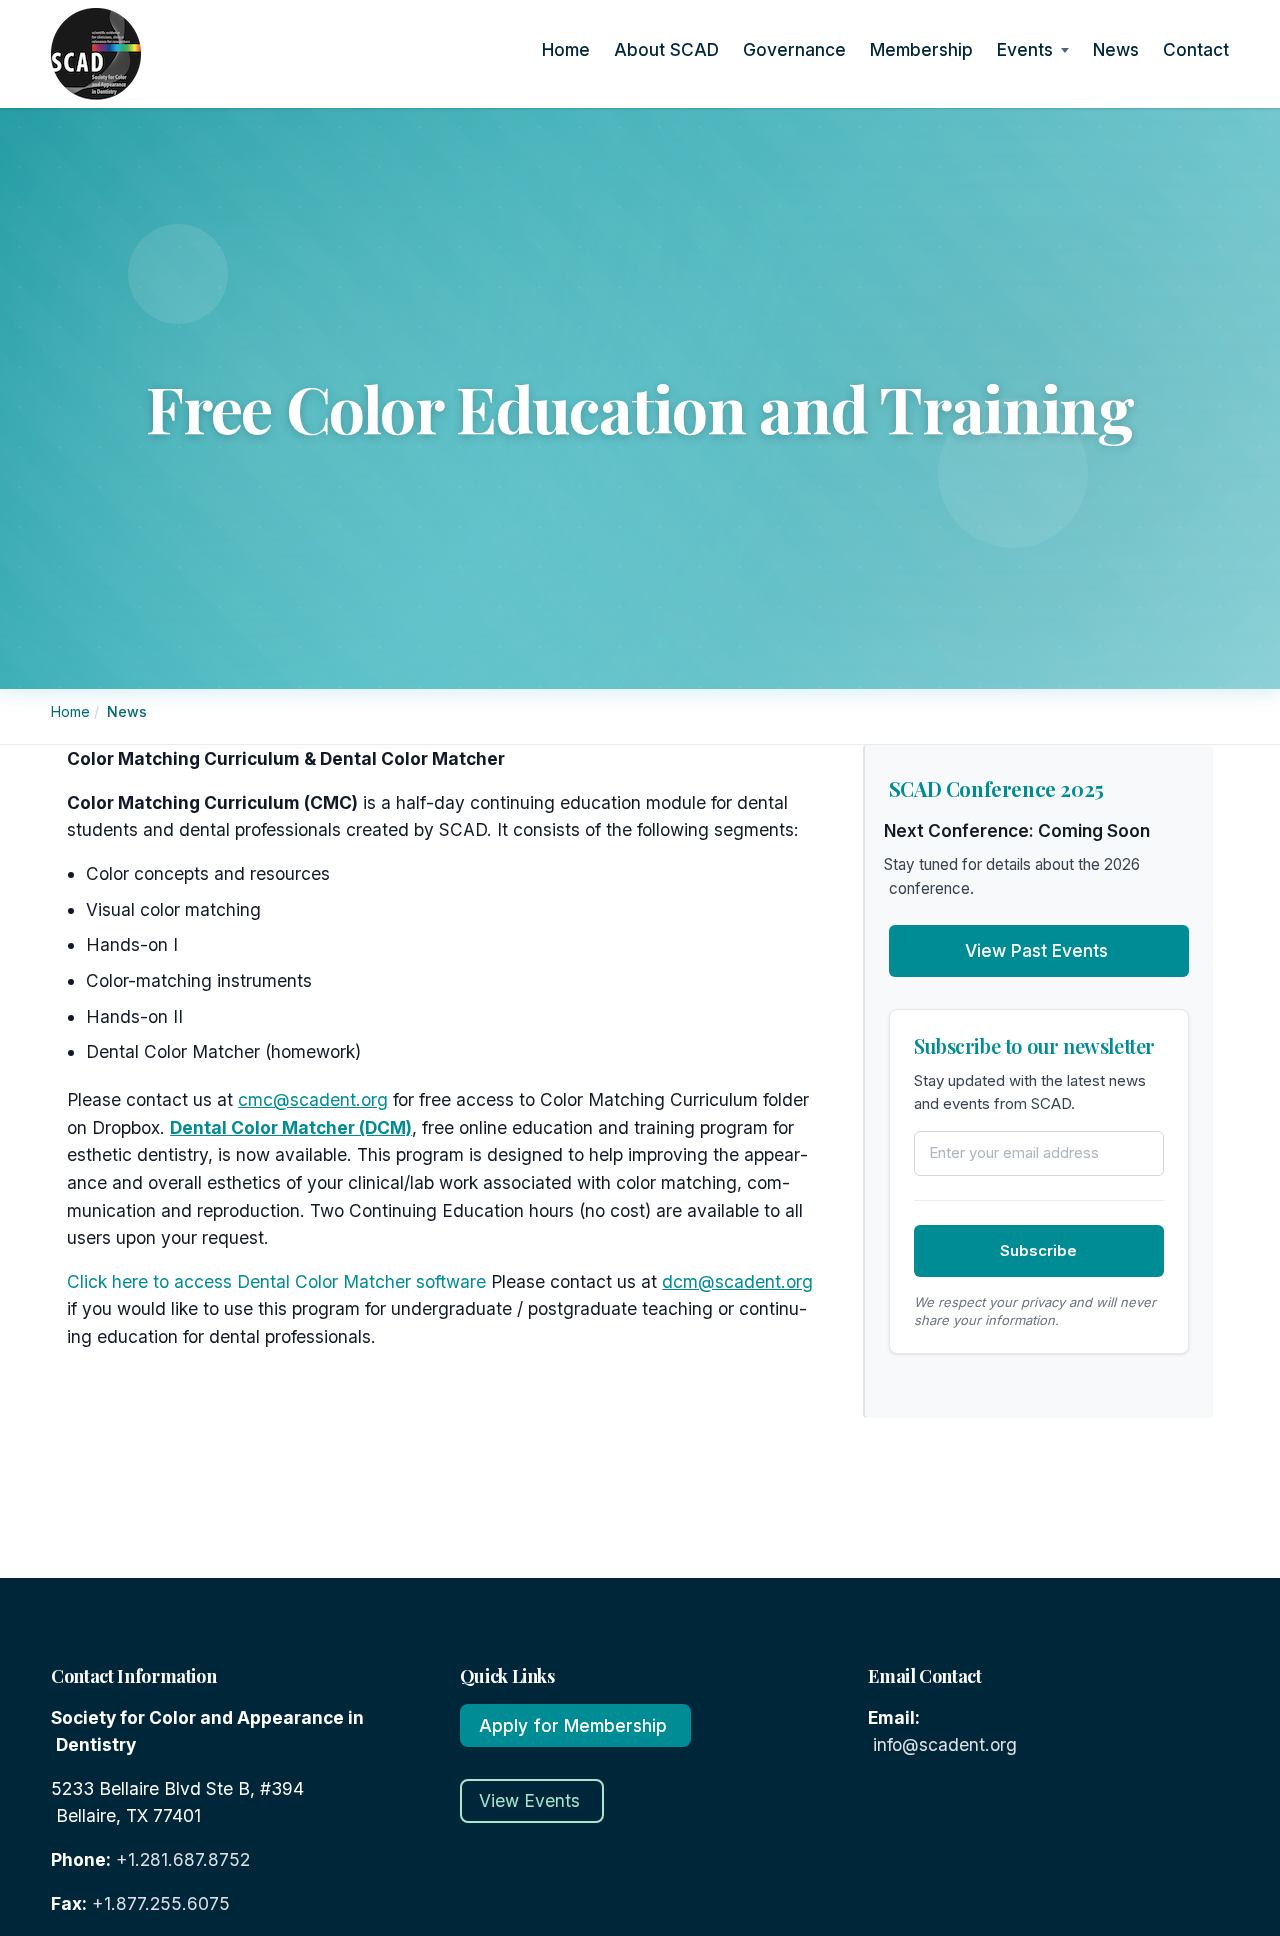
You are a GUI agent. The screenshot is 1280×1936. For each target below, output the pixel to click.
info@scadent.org (945, 1744)
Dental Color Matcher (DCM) (291, 1127)
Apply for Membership (573, 1725)
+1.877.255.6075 (161, 1903)
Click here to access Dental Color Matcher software (276, 1281)
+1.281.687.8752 (183, 1859)
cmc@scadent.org (313, 1099)
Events (1027, 49)
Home (568, 49)
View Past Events (1036, 950)
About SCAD (669, 49)
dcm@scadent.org (737, 1281)
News (1118, 49)
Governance (797, 49)
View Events (529, 1800)
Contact (1198, 49)
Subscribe (1038, 1250)
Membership (924, 49)
